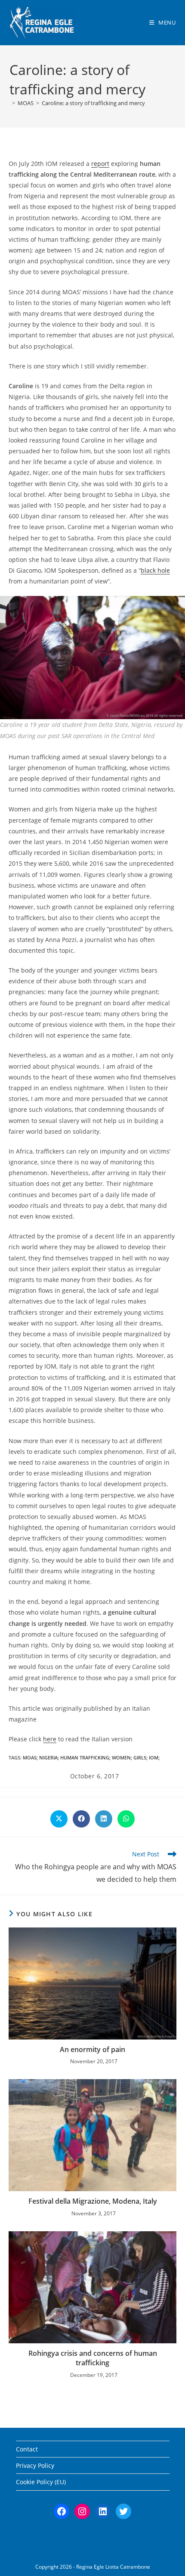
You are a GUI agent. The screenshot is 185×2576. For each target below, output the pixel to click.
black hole (155, 570)
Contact (27, 2449)
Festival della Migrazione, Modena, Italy (93, 2201)
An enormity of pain (92, 2049)
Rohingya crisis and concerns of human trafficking (93, 2358)
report (100, 164)
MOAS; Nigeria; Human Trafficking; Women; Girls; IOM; (91, 1757)
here (50, 1739)
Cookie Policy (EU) (41, 2482)
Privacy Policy (35, 2465)
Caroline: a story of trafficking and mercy (93, 103)
